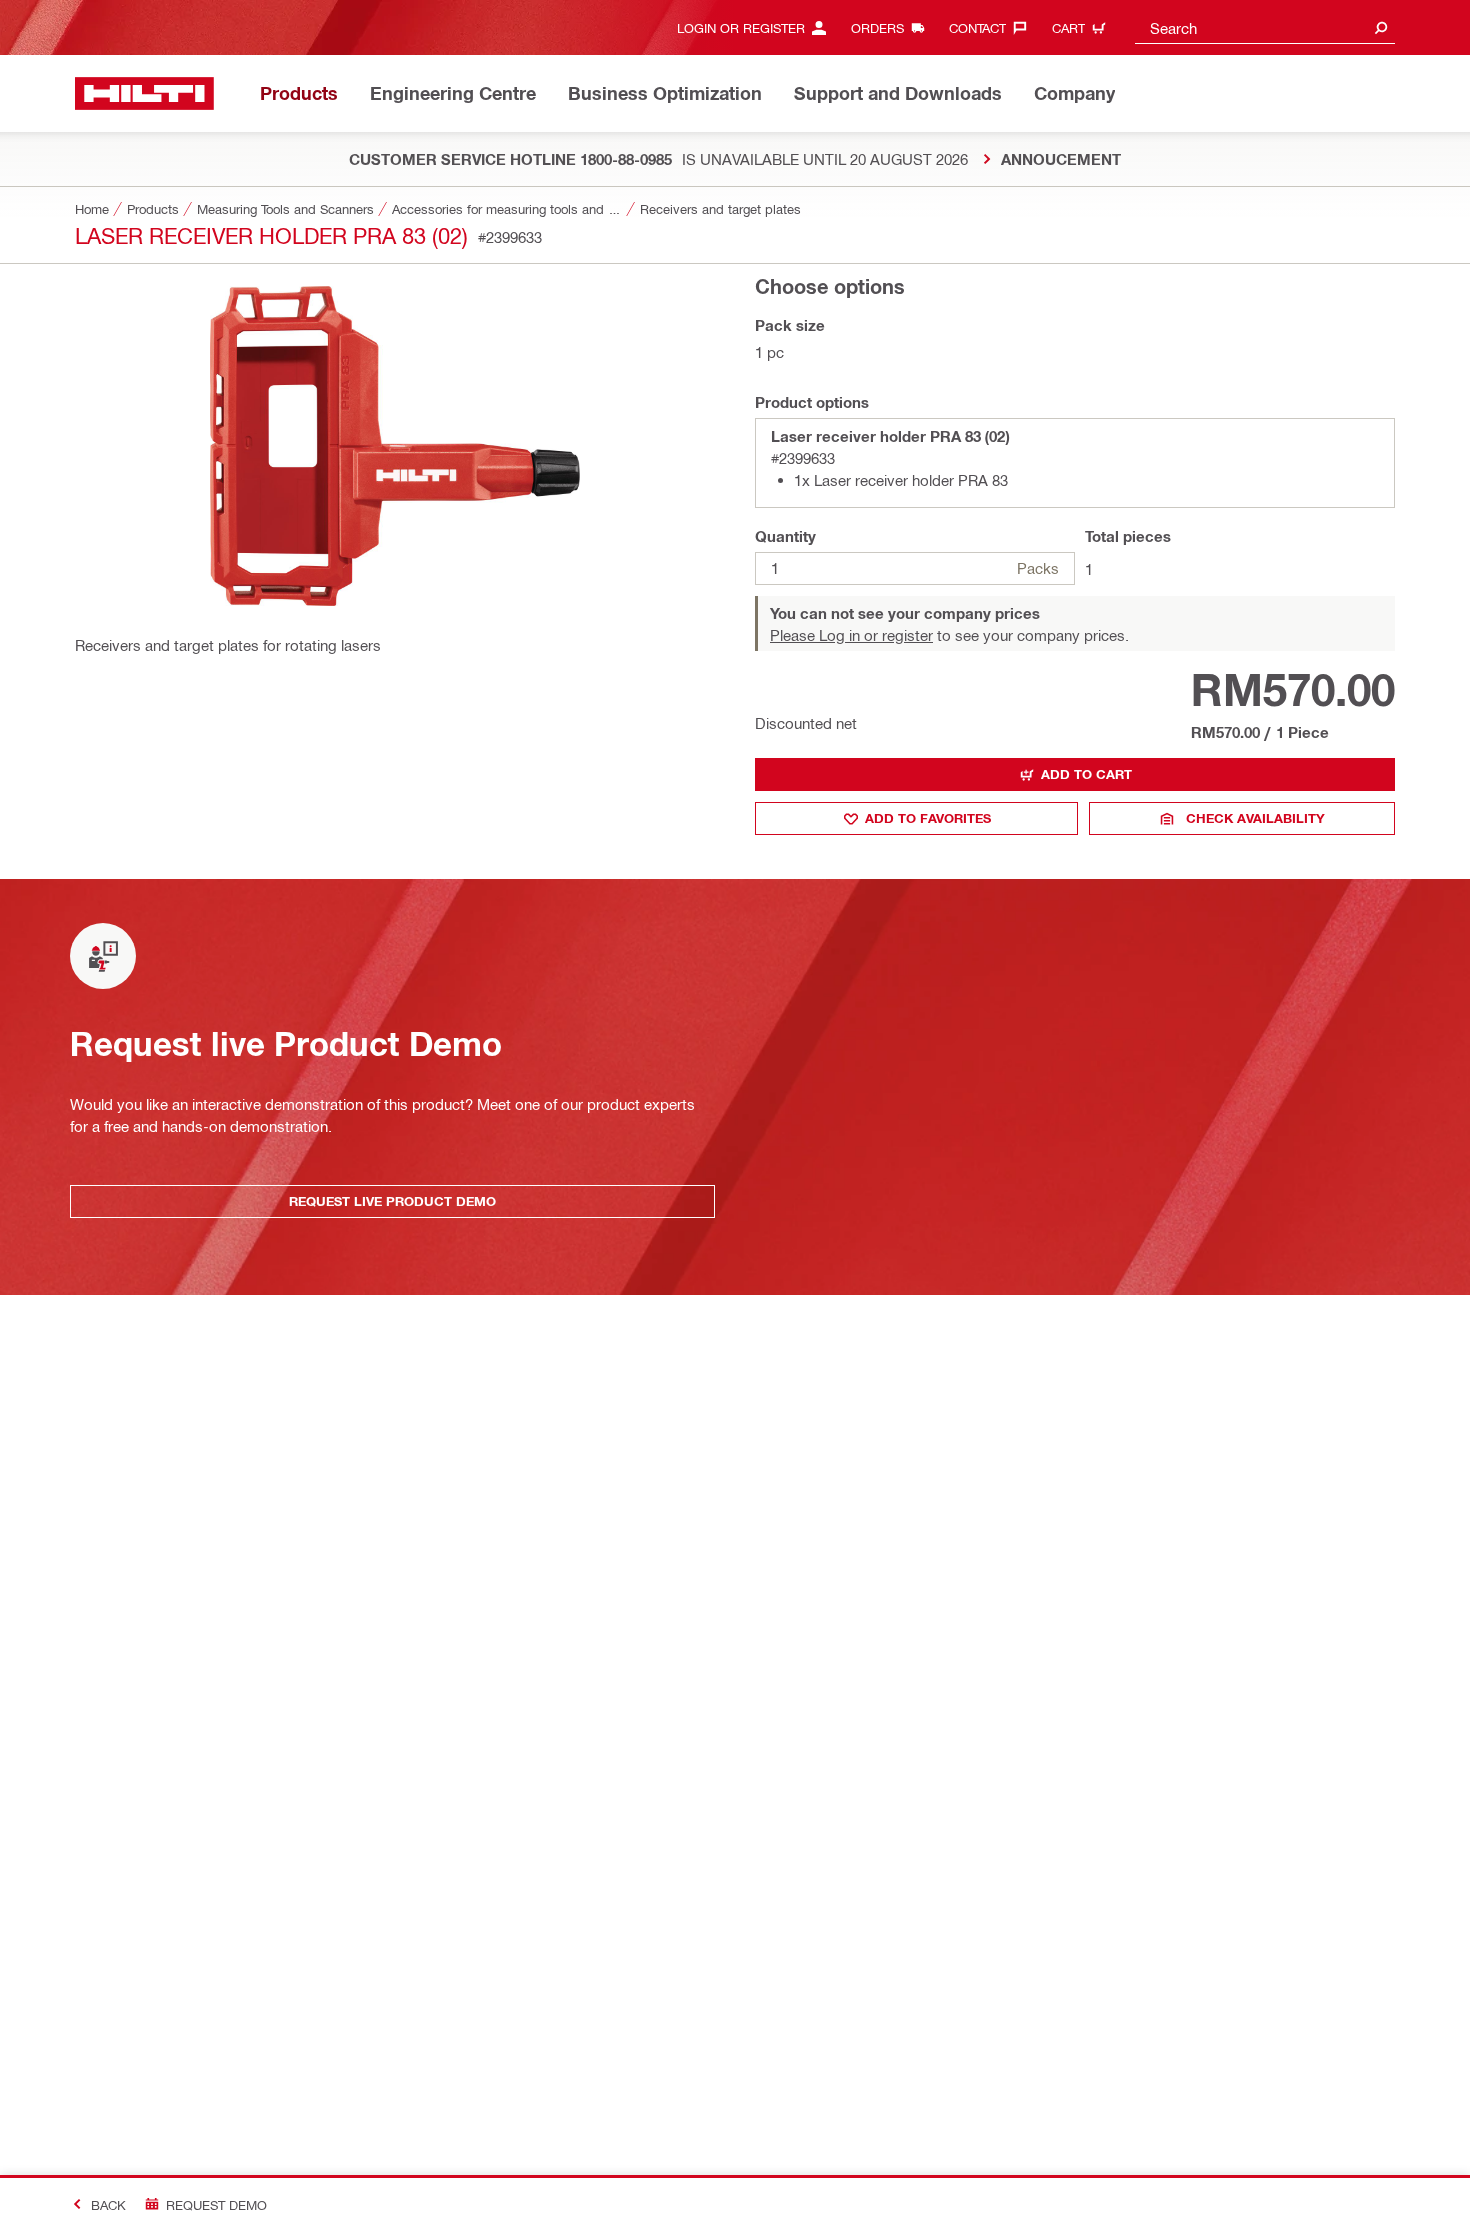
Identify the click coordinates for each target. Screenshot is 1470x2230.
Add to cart (1086, 774)
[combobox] (1265, 27)
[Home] (144, 93)
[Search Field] (1381, 27)
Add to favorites (928, 818)
